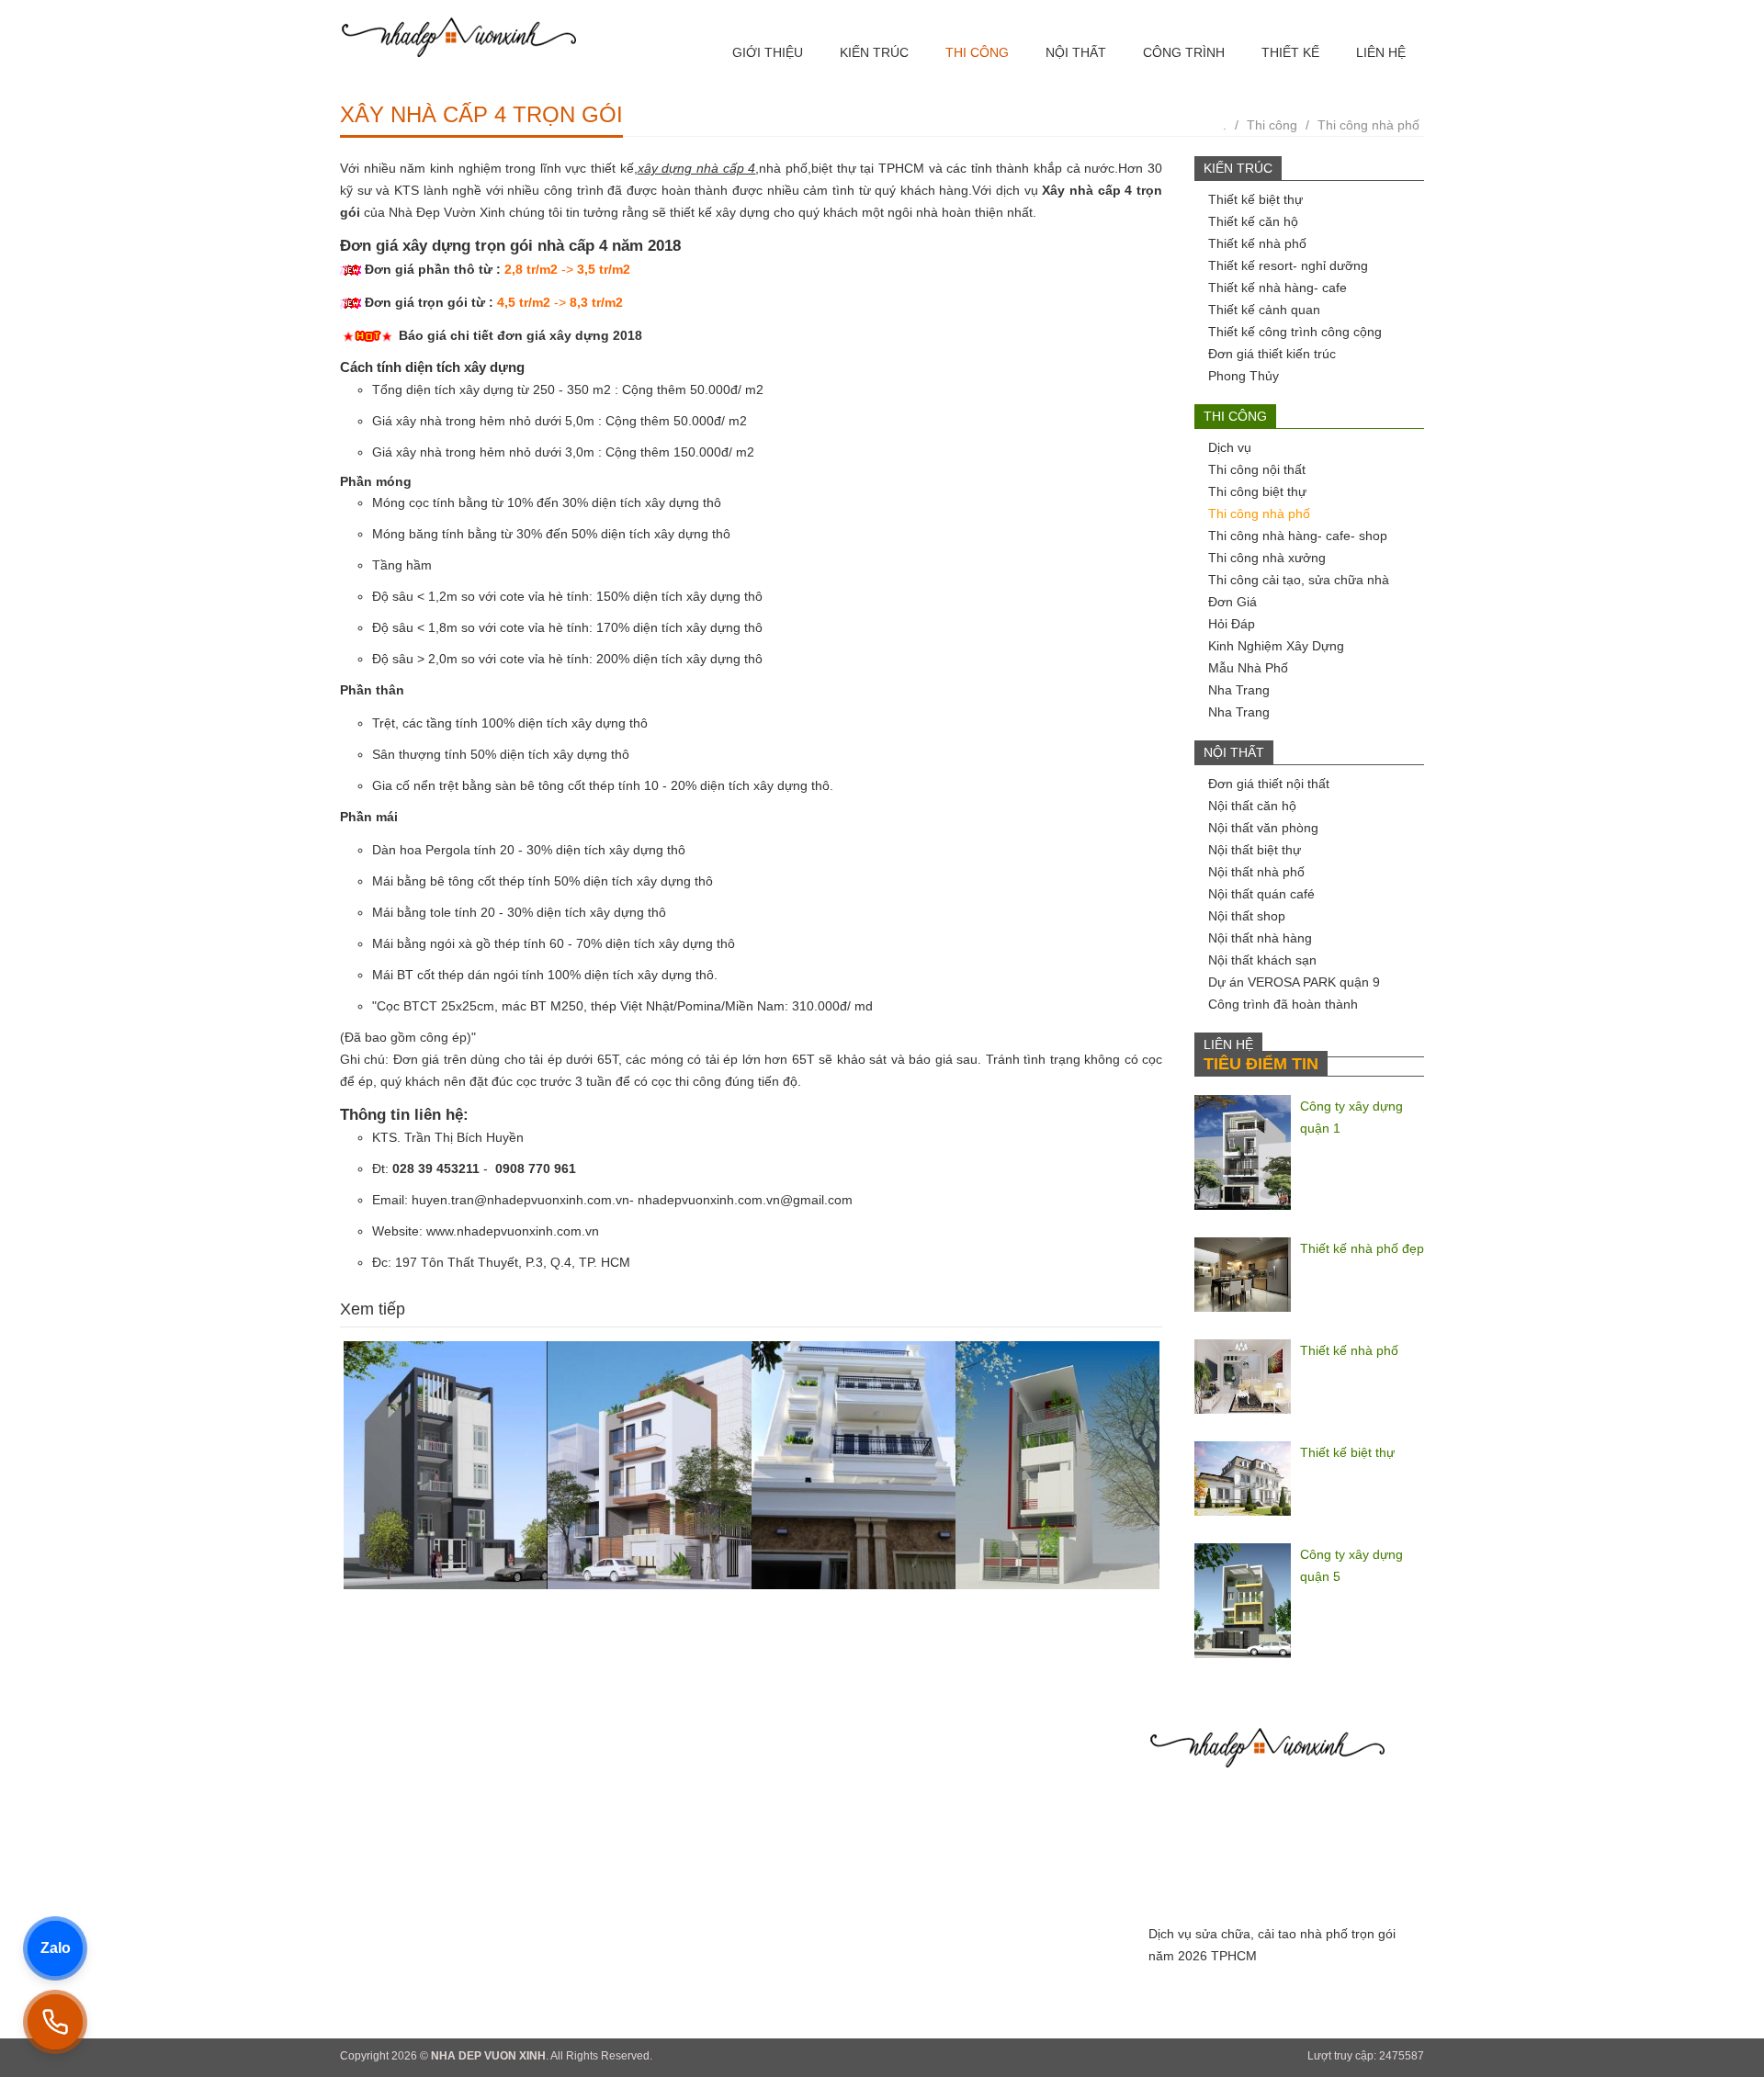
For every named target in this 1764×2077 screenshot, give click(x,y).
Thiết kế (1290, 52)
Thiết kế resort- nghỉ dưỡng (1288, 265)
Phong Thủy (1244, 376)
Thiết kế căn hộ (1253, 221)
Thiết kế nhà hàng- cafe (1278, 288)
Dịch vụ (1230, 447)
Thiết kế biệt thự (1255, 199)
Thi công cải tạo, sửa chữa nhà (1299, 580)
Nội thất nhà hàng (1260, 938)
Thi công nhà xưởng (1267, 558)
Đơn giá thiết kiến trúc (1272, 354)
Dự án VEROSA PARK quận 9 (1294, 982)
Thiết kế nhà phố (1257, 243)
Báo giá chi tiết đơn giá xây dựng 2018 (520, 335)
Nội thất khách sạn (1262, 960)
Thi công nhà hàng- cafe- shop (1298, 536)
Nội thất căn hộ (1252, 806)
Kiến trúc (874, 52)
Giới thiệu (768, 52)
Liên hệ (1381, 52)
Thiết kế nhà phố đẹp (1362, 1248)
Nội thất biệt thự (1255, 850)
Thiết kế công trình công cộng (1295, 332)
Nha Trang (1239, 690)
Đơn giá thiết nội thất (1269, 784)
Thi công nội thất (1257, 469)
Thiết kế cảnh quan (1264, 310)
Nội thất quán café (1261, 894)
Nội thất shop (1247, 916)
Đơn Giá (1233, 602)
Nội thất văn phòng (1263, 828)
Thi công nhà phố (1368, 125)
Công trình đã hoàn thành (1283, 1004)
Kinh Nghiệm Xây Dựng (1276, 646)
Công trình (1184, 52)
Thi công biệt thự (1257, 491)
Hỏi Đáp (1232, 624)
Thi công (977, 52)
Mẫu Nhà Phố (1248, 668)
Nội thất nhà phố (1256, 872)
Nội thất (1076, 52)
